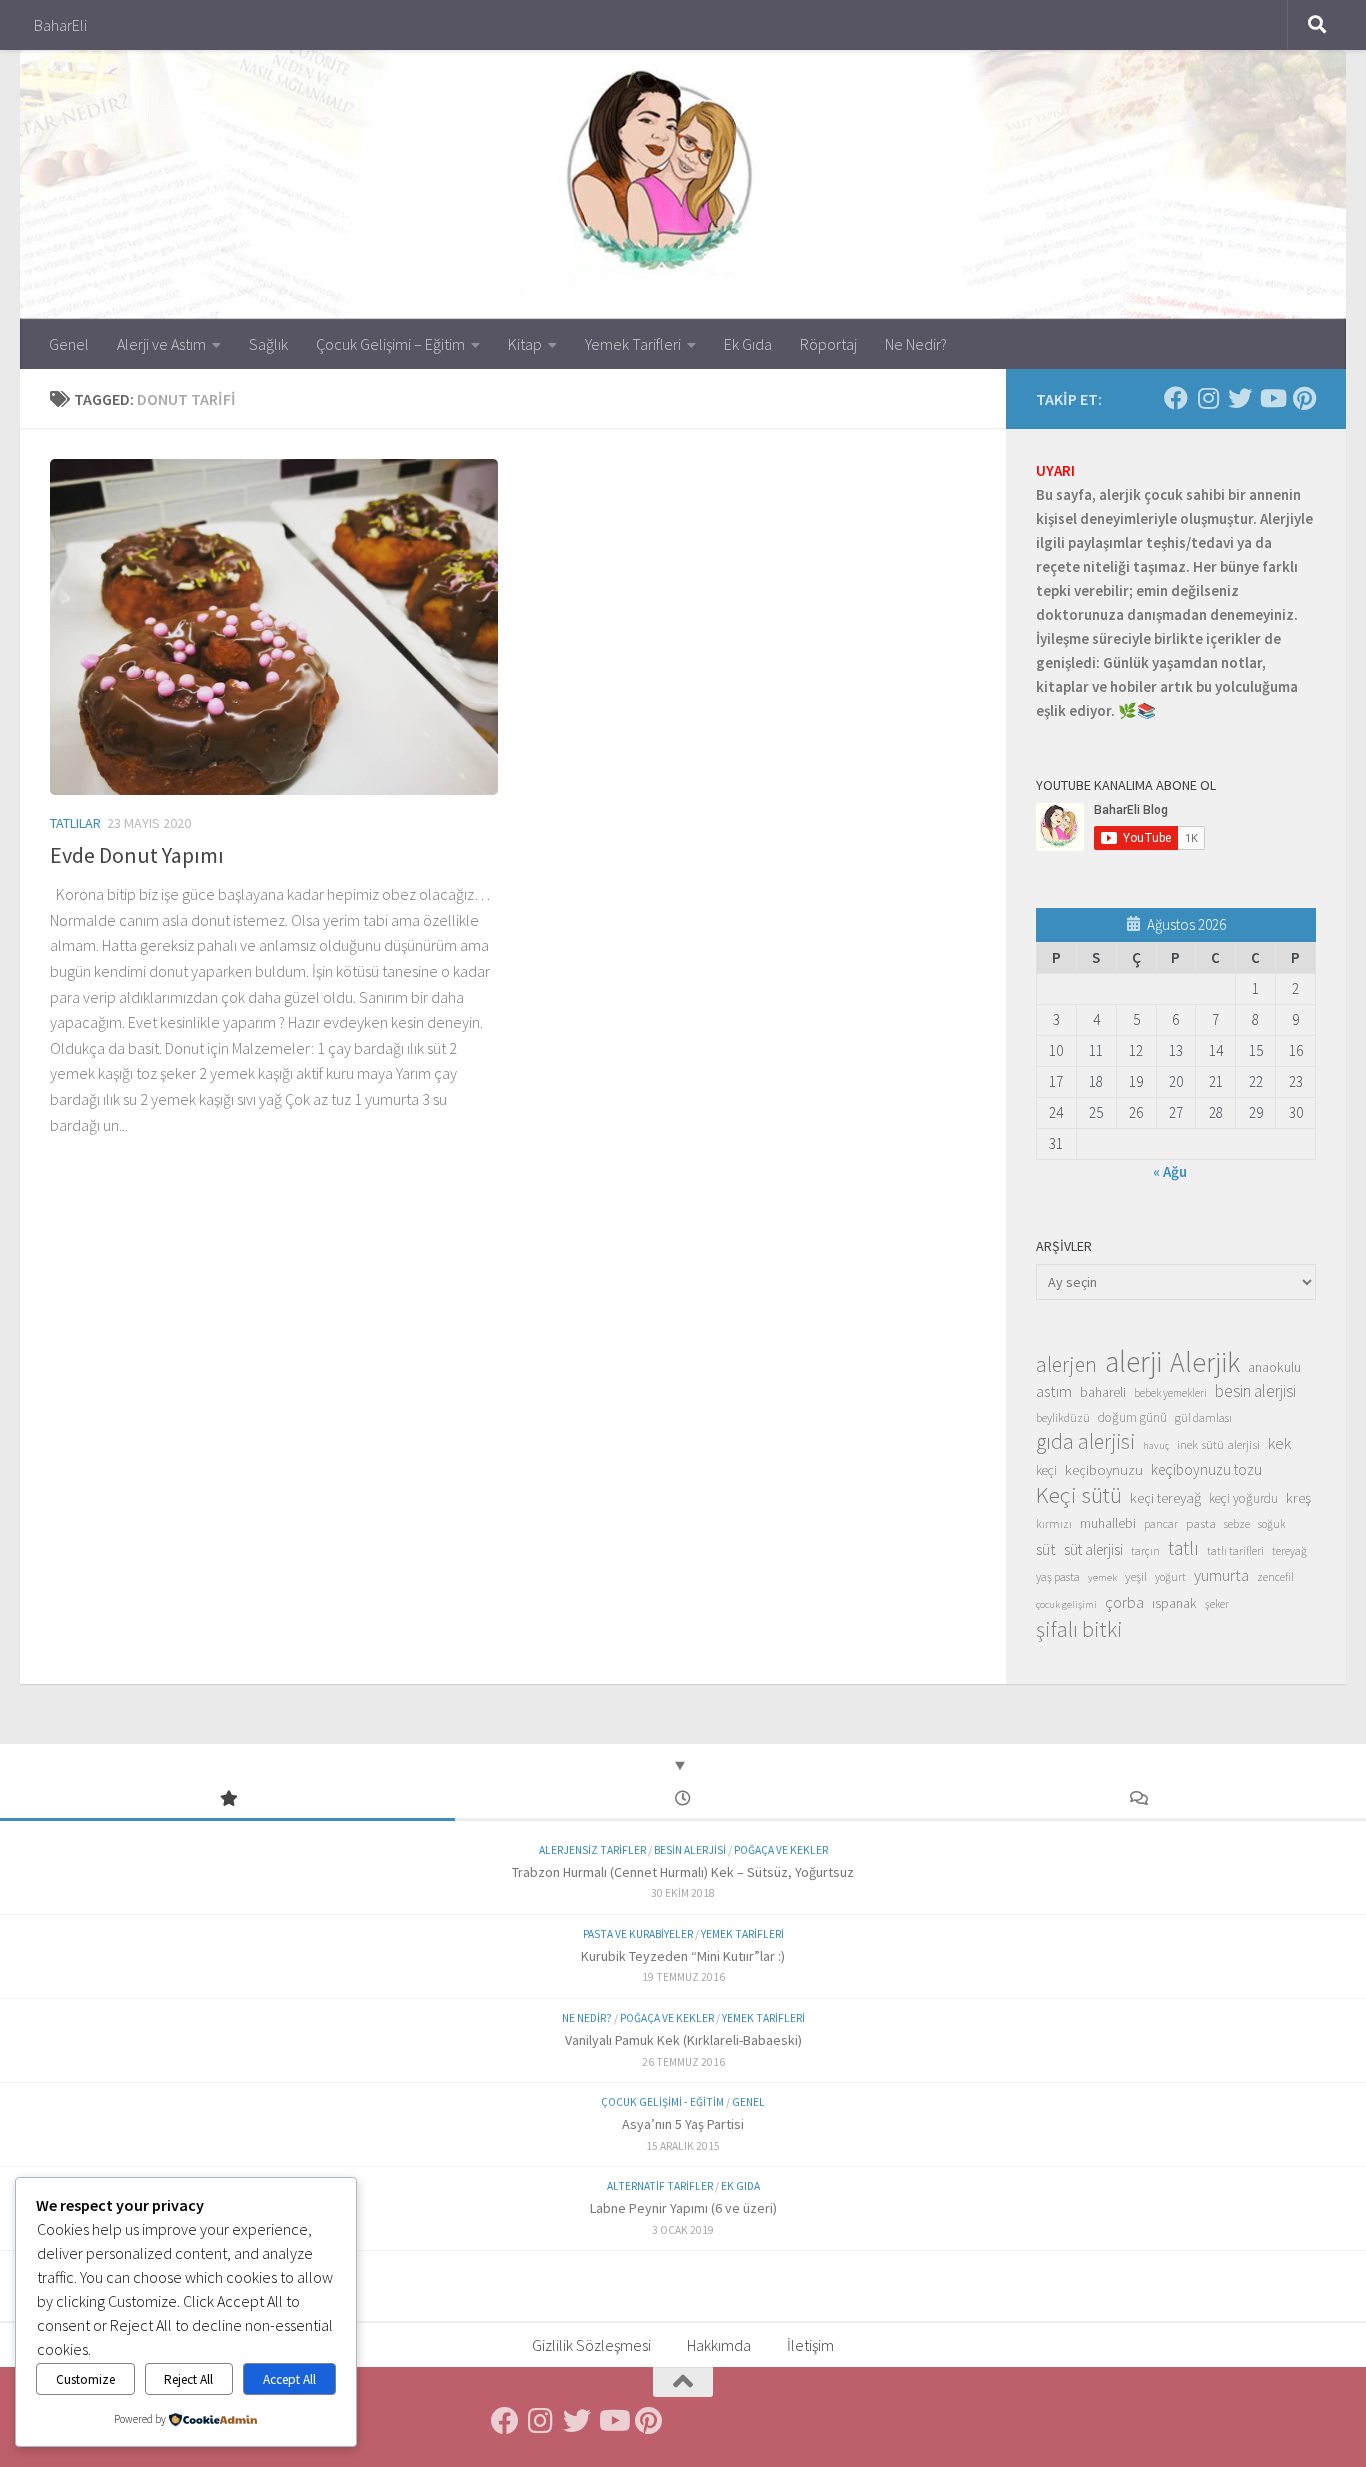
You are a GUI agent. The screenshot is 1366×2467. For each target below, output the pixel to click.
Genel (69, 344)
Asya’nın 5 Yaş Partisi (683, 2124)
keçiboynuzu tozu (1206, 1469)
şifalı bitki (1079, 1629)
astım (1054, 1391)
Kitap (525, 344)
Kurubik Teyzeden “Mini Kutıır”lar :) (683, 1956)
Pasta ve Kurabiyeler (638, 1934)
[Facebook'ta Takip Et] (1176, 398)
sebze (1237, 1523)
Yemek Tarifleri (633, 344)
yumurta (1221, 1575)
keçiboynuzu (1104, 1469)
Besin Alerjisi (690, 1850)
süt (1046, 1549)
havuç (1156, 1445)
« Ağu (1170, 1171)
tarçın (1145, 1551)
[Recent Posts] (682, 1799)
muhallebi (1108, 1523)
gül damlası (1203, 1417)
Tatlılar (75, 823)
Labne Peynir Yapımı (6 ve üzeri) (683, 2208)
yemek (1102, 1577)
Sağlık (268, 344)
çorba (1124, 1602)
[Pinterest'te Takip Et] (1304, 398)
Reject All (188, 2379)
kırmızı (1054, 1523)
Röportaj (828, 344)
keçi (1046, 1470)
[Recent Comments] (1138, 1799)
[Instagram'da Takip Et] (1208, 398)
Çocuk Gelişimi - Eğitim (662, 2102)
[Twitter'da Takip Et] (1240, 398)
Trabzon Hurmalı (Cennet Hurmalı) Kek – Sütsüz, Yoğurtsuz (683, 1872)
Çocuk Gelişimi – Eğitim (390, 344)
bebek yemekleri (1170, 1393)
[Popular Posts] (227, 1799)
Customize (85, 2379)
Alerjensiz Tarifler (592, 1850)
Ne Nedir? (916, 344)
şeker (1217, 1604)
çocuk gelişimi (1066, 1604)
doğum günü (1132, 1417)
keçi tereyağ (1165, 1497)
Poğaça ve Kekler (781, 1850)
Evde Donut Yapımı (137, 855)
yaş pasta (1058, 1576)
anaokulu (1274, 1367)
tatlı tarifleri (1235, 1551)
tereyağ (1289, 1551)
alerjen (1066, 1365)
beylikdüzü (1063, 1417)
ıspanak (1174, 1603)
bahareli (1103, 1392)
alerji (1133, 1362)
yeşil (1136, 1576)
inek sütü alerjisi (1218, 1444)
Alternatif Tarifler (660, 2186)
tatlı (1183, 1548)
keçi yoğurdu (1243, 1498)
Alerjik (1205, 1363)
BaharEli (60, 25)
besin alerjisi (1255, 1391)
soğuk (1271, 1524)
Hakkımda (719, 2345)
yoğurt (1170, 1577)
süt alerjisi (1093, 1549)
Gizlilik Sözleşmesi (591, 2345)
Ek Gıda (748, 344)
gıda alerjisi (1085, 1442)
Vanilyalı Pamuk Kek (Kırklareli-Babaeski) (683, 2040)
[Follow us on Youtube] (1272, 398)
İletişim (810, 2345)
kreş (1298, 1497)
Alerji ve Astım (161, 344)
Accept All (289, 2379)
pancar (1161, 1524)
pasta (1201, 1523)
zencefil (1275, 1576)
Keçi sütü (1079, 1495)
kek (1279, 1443)
